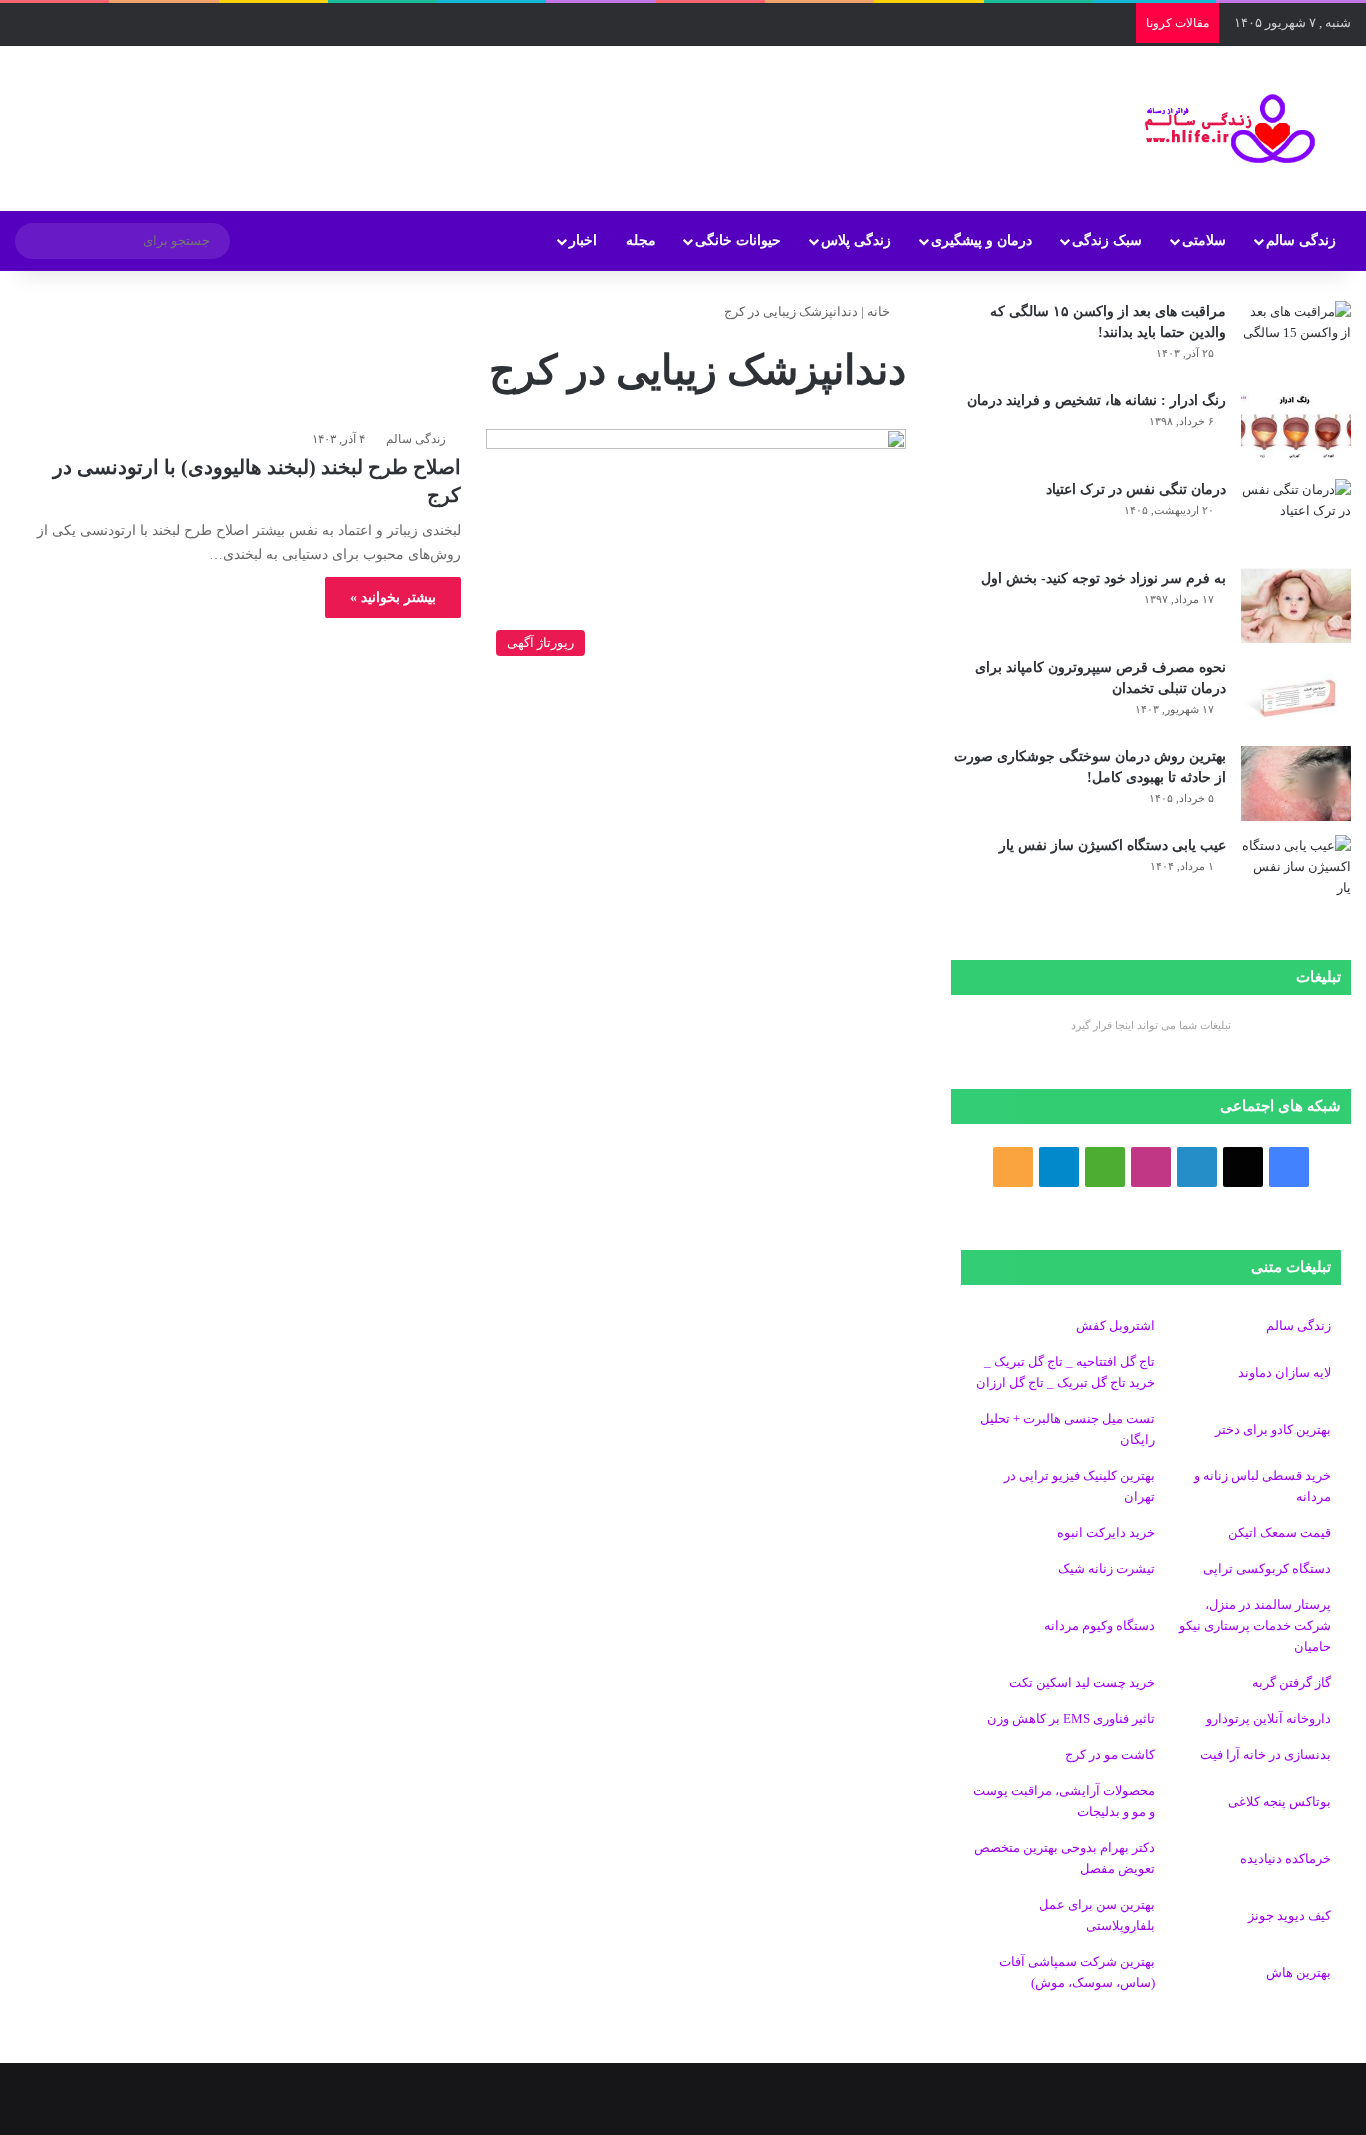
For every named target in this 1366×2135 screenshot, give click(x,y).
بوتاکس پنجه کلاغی (1279, 1801)
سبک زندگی (1107, 240)
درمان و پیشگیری (981, 240)
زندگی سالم (1301, 240)
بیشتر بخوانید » (393, 597)
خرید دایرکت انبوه (1106, 1532)
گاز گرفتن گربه (1291, 1682)
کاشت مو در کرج (1110, 1754)
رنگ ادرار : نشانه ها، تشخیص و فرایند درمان (1096, 400)
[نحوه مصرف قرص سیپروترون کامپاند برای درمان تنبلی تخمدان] (1296, 694)
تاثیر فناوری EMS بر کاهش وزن (1071, 1718)
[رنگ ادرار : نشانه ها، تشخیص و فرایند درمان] (1296, 427)
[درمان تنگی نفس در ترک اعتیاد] (1296, 516)
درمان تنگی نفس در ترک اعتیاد (1136, 489)
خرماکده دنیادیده (1285, 1858)
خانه (880, 311)
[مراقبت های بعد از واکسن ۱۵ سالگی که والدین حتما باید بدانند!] (1296, 338)
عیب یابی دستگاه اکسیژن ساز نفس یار (1112, 845)
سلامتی (1204, 240)
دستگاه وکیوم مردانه (1099, 1625)
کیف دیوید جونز (1289, 1915)
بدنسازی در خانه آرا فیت (1265, 1754)
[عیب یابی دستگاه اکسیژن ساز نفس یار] (1296, 872)
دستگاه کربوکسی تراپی (1267, 1568)
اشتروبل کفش (1115, 1325)
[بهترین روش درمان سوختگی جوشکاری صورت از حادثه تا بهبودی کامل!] (1296, 783)
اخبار (583, 240)
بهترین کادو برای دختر (1273, 1429)
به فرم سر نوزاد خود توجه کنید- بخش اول (1103, 578)
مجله (641, 240)
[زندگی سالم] (1217, 128)
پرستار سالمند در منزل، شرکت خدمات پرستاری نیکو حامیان (1255, 1625)
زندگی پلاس (856, 240)
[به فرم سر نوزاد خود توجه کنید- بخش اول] (1296, 605)
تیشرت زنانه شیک (1106, 1568)
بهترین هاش (1298, 1972)
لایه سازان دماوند (1284, 1372)
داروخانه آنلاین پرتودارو (1268, 1718)
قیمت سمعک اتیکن (1279, 1532)
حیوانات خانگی (738, 240)
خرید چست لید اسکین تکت (1082, 1682)
